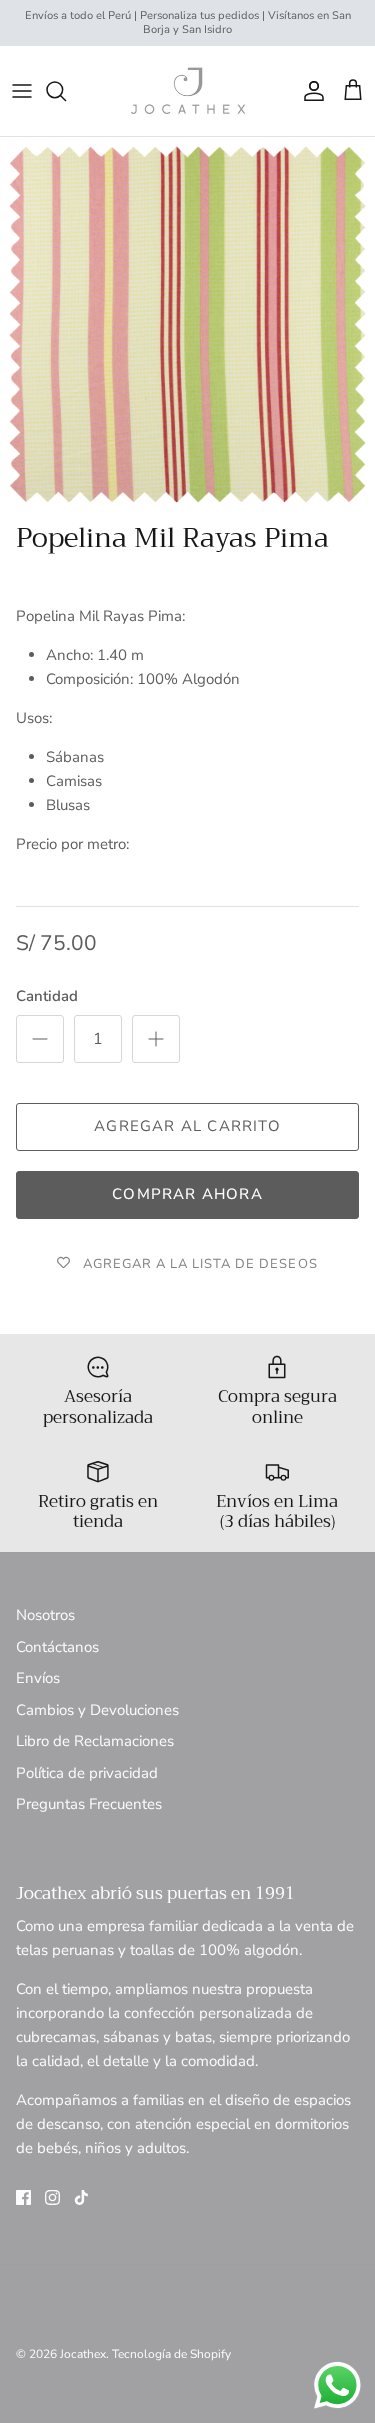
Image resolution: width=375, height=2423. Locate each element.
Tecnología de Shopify (171, 2354)
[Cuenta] (309, 91)
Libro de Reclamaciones (95, 1741)
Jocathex (83, 2354)
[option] (187, 324)
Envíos (38, 1678)
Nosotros (45, 1615)
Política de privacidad (87, 1773)
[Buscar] (66, 91)
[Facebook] (23, 2197)
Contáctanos (57, 1647)
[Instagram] (52, 2197)
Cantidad (47, 996)
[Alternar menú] (22, 91)
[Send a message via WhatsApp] (337, 2385)
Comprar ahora (187, 1194)
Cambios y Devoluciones (97, 1710)
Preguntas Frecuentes (89, 1804)
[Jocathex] (188, 91)
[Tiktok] (81, 2197)
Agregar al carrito (187, 1126)
